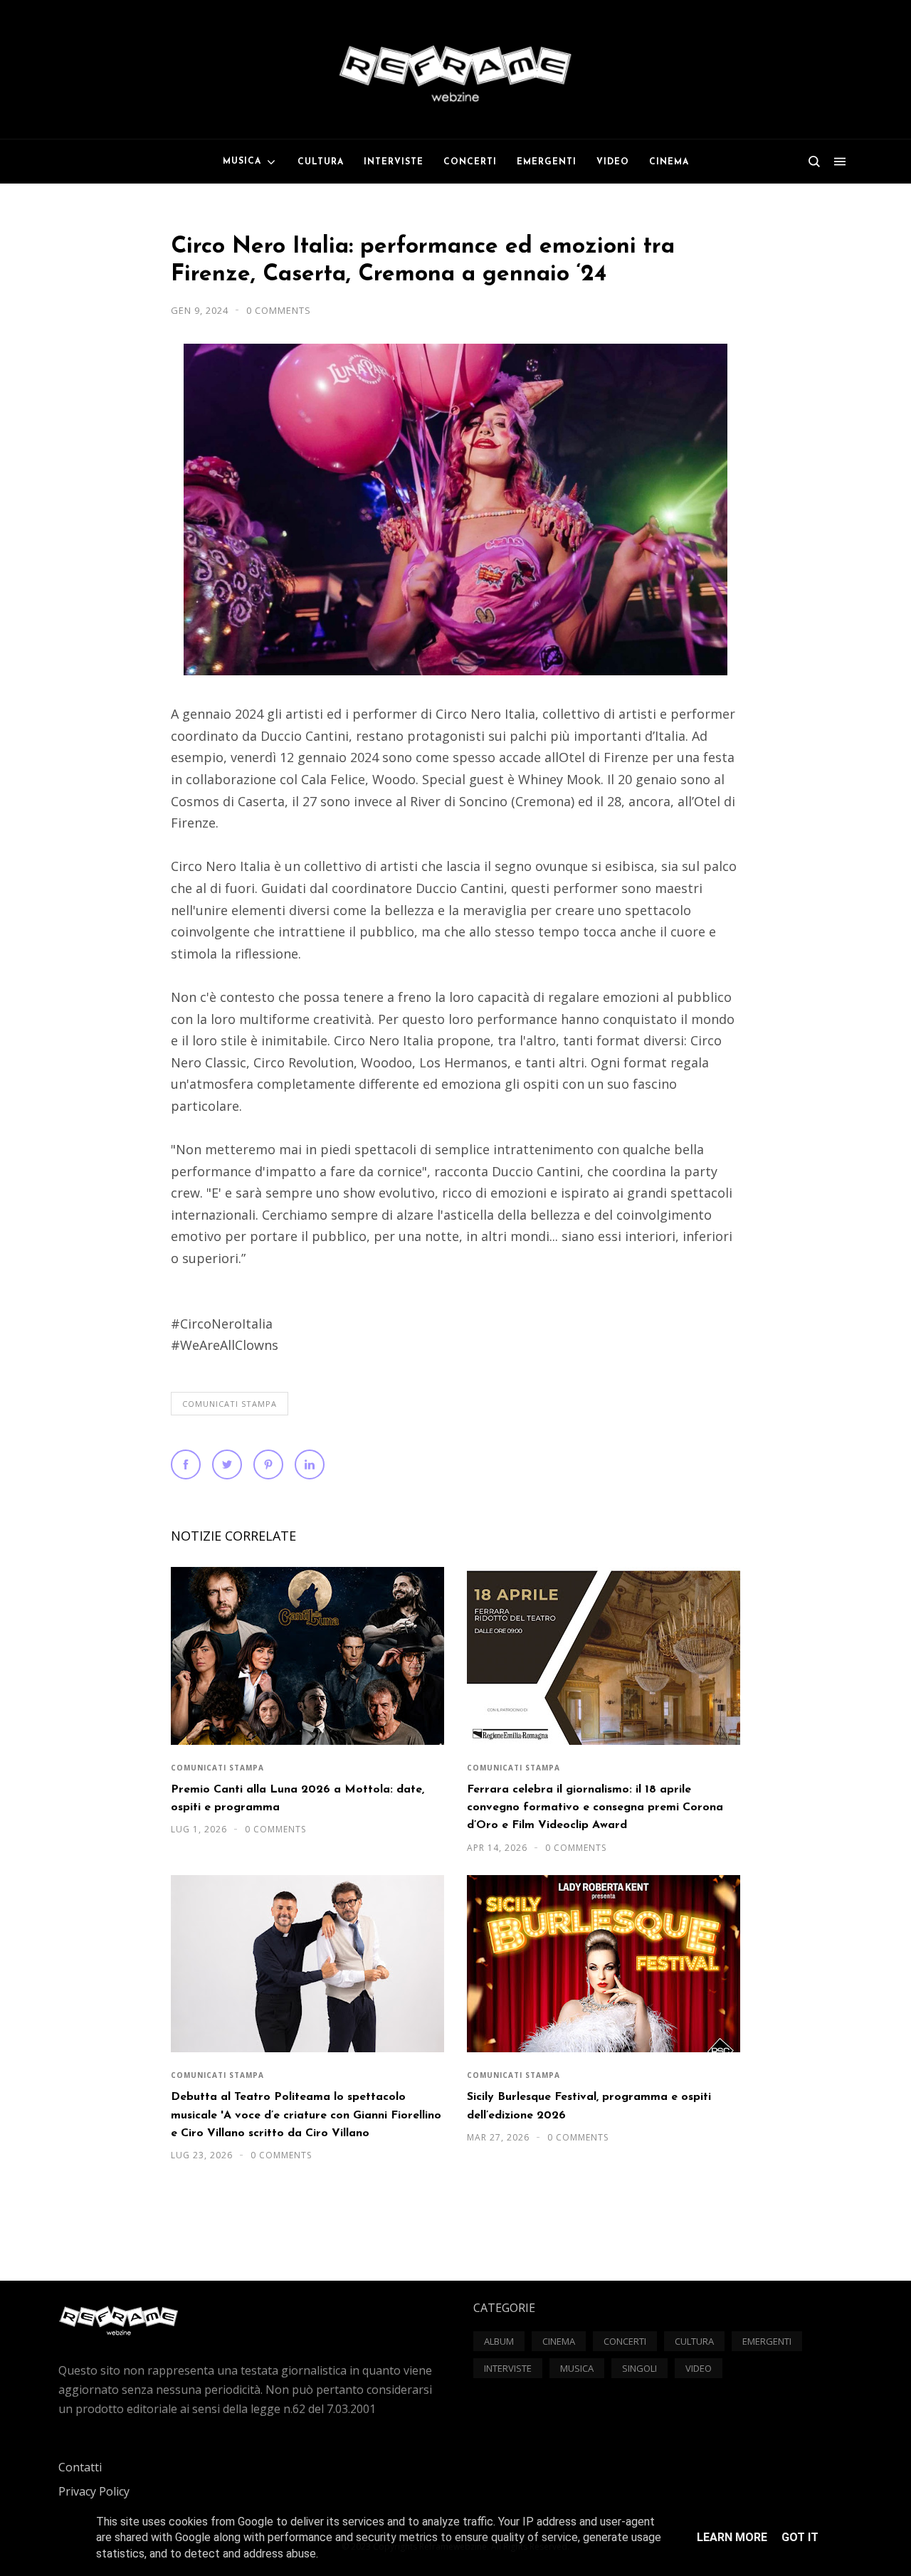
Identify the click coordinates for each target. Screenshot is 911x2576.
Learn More (732, 2537)
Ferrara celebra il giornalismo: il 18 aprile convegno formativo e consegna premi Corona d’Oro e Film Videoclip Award (595, 1808)
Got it (800, 2537)
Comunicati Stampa (230, 1404)
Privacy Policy (94, 2491)
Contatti (80, 2467)
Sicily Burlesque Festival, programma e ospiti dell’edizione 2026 (589, 2106)
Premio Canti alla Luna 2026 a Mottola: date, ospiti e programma (297, 1799)
